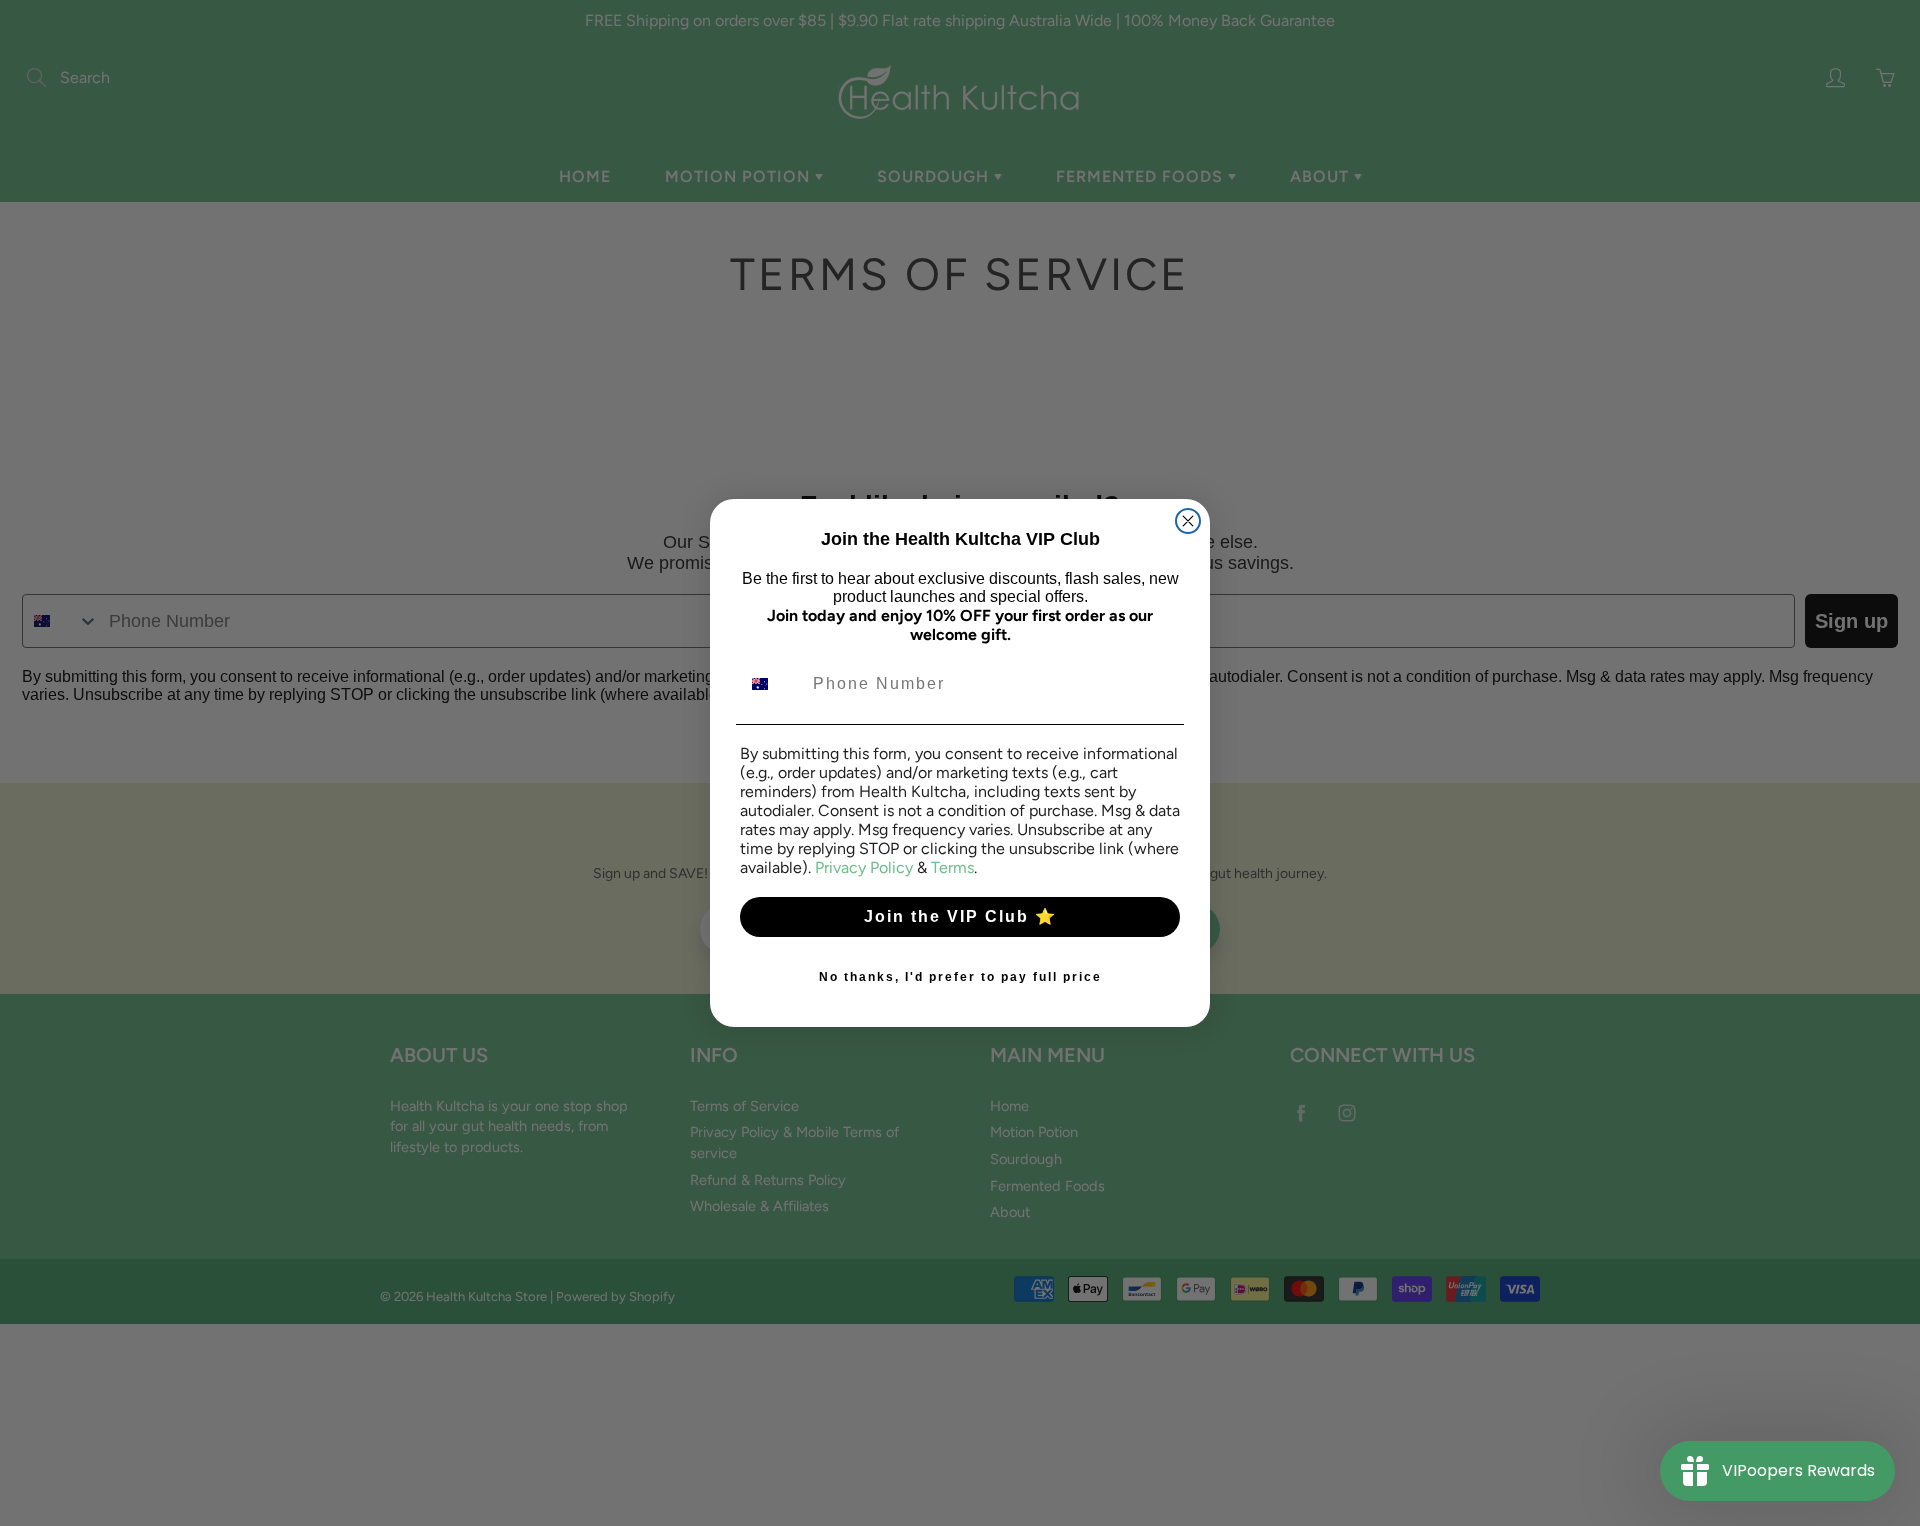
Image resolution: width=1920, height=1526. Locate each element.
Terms (952, 867)
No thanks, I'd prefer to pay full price (960, 977)
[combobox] (772, 684)
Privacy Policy (864, 867)
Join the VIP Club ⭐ (960, 916)
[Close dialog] (1188, 521)
